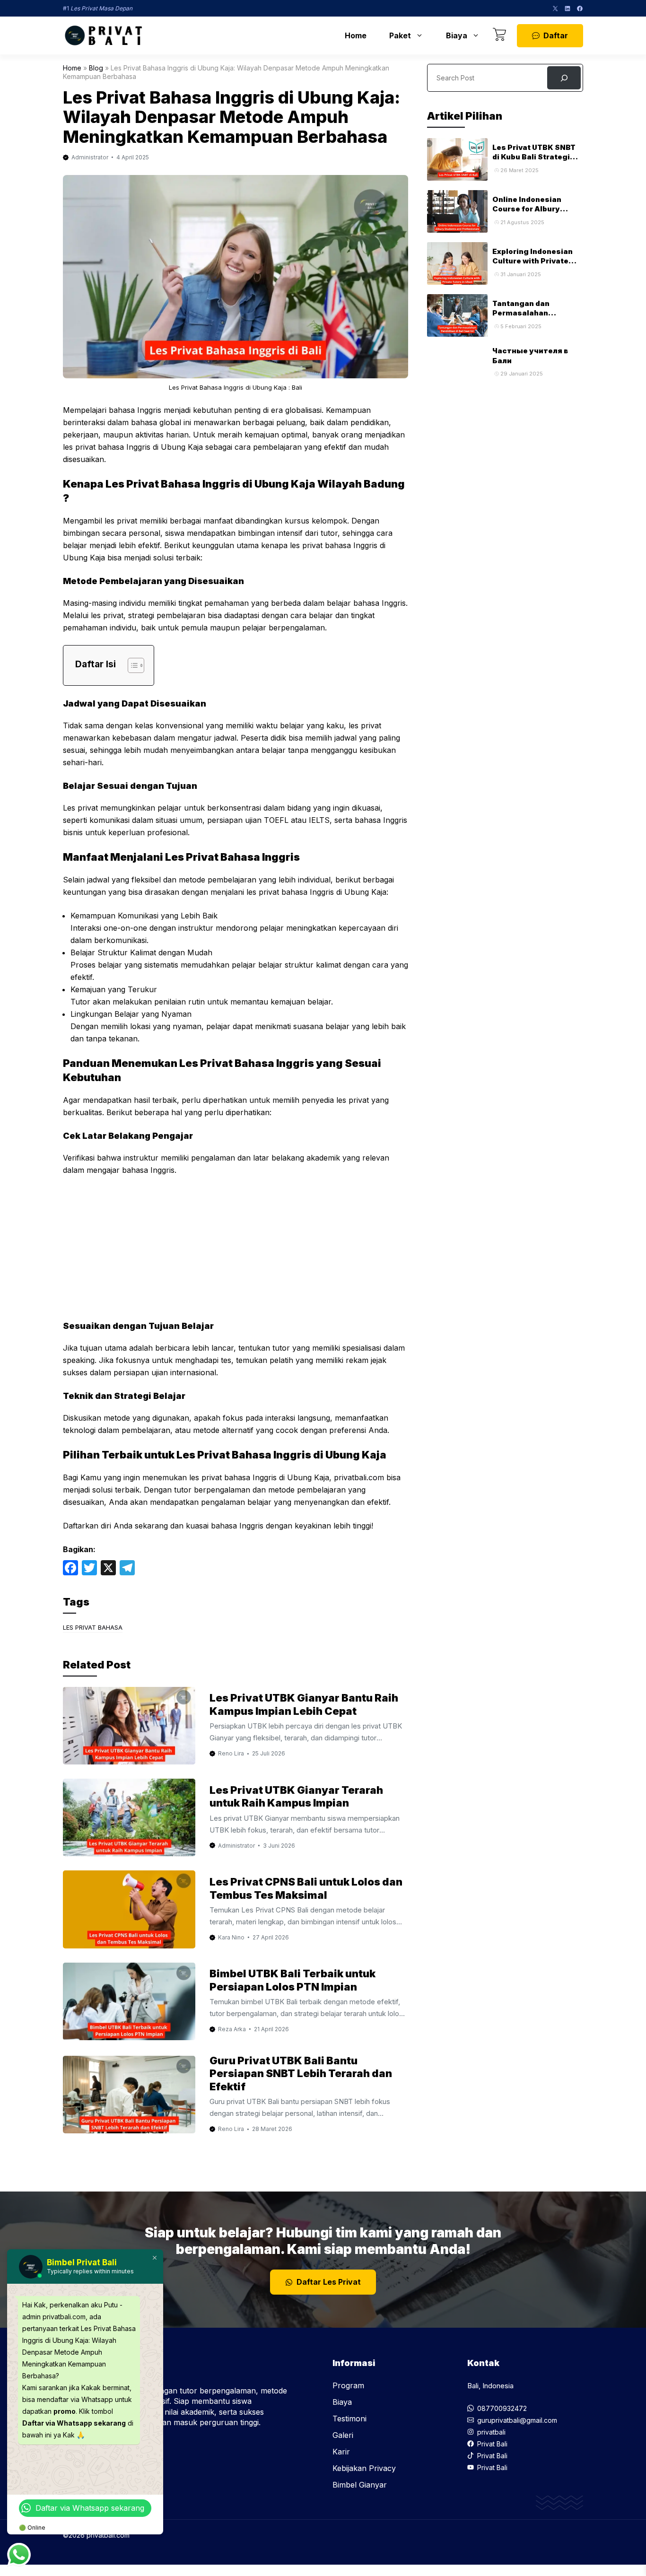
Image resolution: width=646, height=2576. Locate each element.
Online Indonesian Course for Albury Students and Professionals (527, 214)
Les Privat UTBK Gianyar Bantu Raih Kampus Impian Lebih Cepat (304, 1704)
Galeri (343, 2435)
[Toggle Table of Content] (131, 665)
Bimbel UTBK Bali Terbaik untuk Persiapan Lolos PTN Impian (292, 1980)
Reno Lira (231, 1753)
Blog (96, 68)
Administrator (90, 157)
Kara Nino (231, 1937)
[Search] (564, 78)
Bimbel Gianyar (360, 2485)
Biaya (457, 35)
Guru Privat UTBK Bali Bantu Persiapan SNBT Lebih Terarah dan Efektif (301, 2074)
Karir (341, 2452)
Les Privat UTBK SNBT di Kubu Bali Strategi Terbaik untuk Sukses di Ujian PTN (537, 162)
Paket (400, 35)
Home (356, 35)
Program (348, 2385)
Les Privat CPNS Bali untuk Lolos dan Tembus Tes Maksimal (306, 1888)
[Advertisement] (236, 1254)
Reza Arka (232, 2029)
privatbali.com (359, 1477)
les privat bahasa (93, 1627)
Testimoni (349, 2419)
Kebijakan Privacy (364, 2468)
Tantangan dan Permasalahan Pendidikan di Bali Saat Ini (536, 318)
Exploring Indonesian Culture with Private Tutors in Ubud (533, 261)
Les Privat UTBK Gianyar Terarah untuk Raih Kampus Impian (296, 1797)
